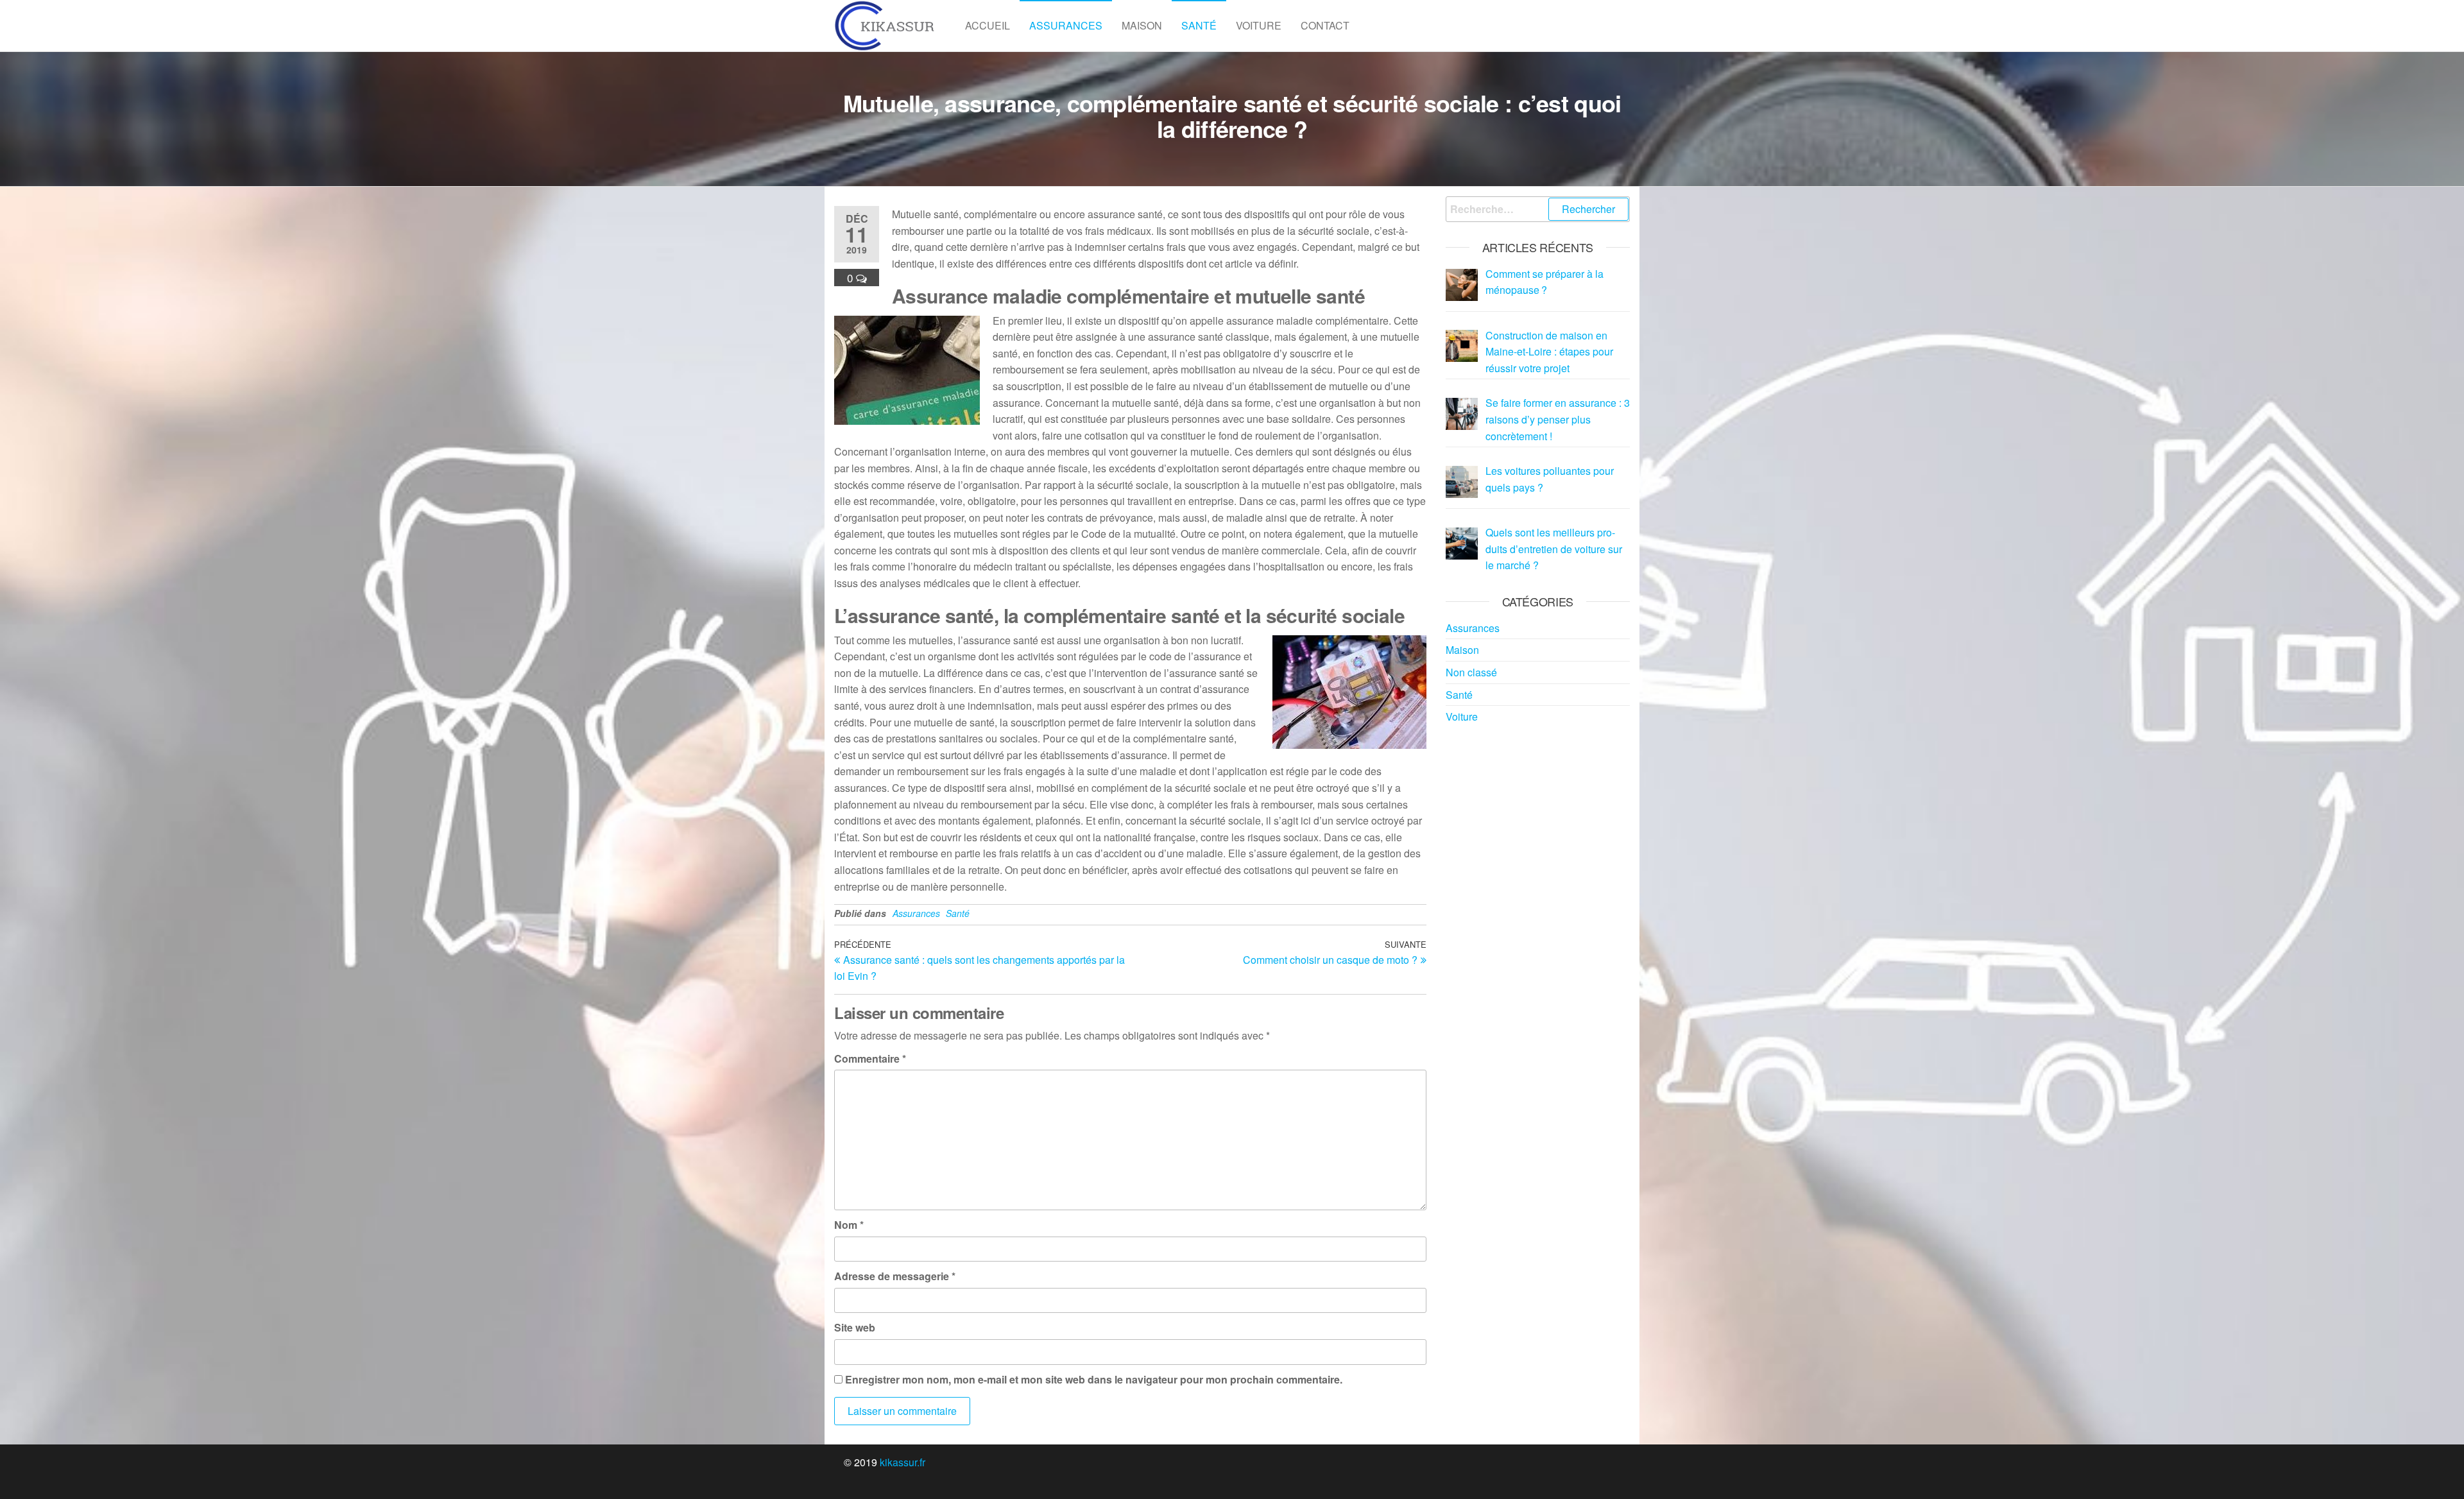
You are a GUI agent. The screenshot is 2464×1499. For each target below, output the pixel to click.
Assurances (1066, 25)
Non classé (1471, 672)
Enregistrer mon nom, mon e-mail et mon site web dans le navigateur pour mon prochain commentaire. (1094, 1379)
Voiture (1259, 25)
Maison (1142, 25)
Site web (855, 1327)
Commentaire (870, 1058)
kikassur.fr (903, 1462)
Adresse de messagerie (895, 1276)
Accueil (988, 25)
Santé (1199, 25)
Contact (1325, 25)
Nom (849, 1225)
